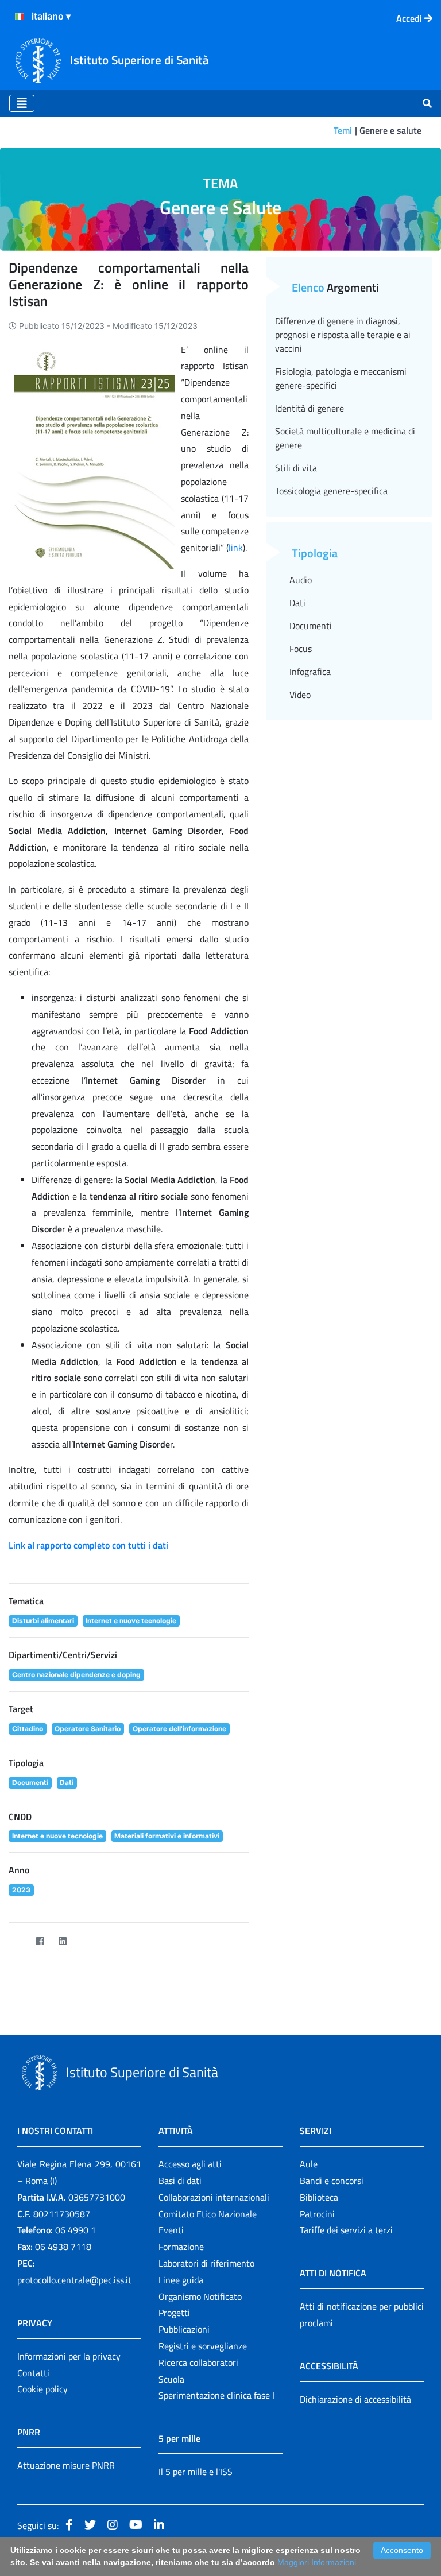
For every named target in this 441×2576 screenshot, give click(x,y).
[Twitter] (18, 1941)
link (236, 548)
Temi (343, 130)
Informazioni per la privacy (69, 2356)
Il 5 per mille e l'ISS (196, 2472)
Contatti (33, 2373)
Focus (301, 649)
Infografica (310, 672)
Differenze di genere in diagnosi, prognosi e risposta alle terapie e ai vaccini (343, 335)
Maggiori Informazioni (317, 2562)
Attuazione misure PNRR (66, 2465)
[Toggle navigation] (22, 103)
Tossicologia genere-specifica (331, 491)
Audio (301, 580)
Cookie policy (42, 2389)
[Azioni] (20, 17)
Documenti (311, 626)
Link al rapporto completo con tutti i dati (88, 1545)
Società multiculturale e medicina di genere (345, 438)
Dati (297, 603)
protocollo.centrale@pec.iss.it (74, 2280)
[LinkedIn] (62, 1941)
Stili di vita (296, 468)
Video (300, 695)
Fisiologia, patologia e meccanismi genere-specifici (341, 378)
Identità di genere (310, 408)
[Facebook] (40, 1941)
